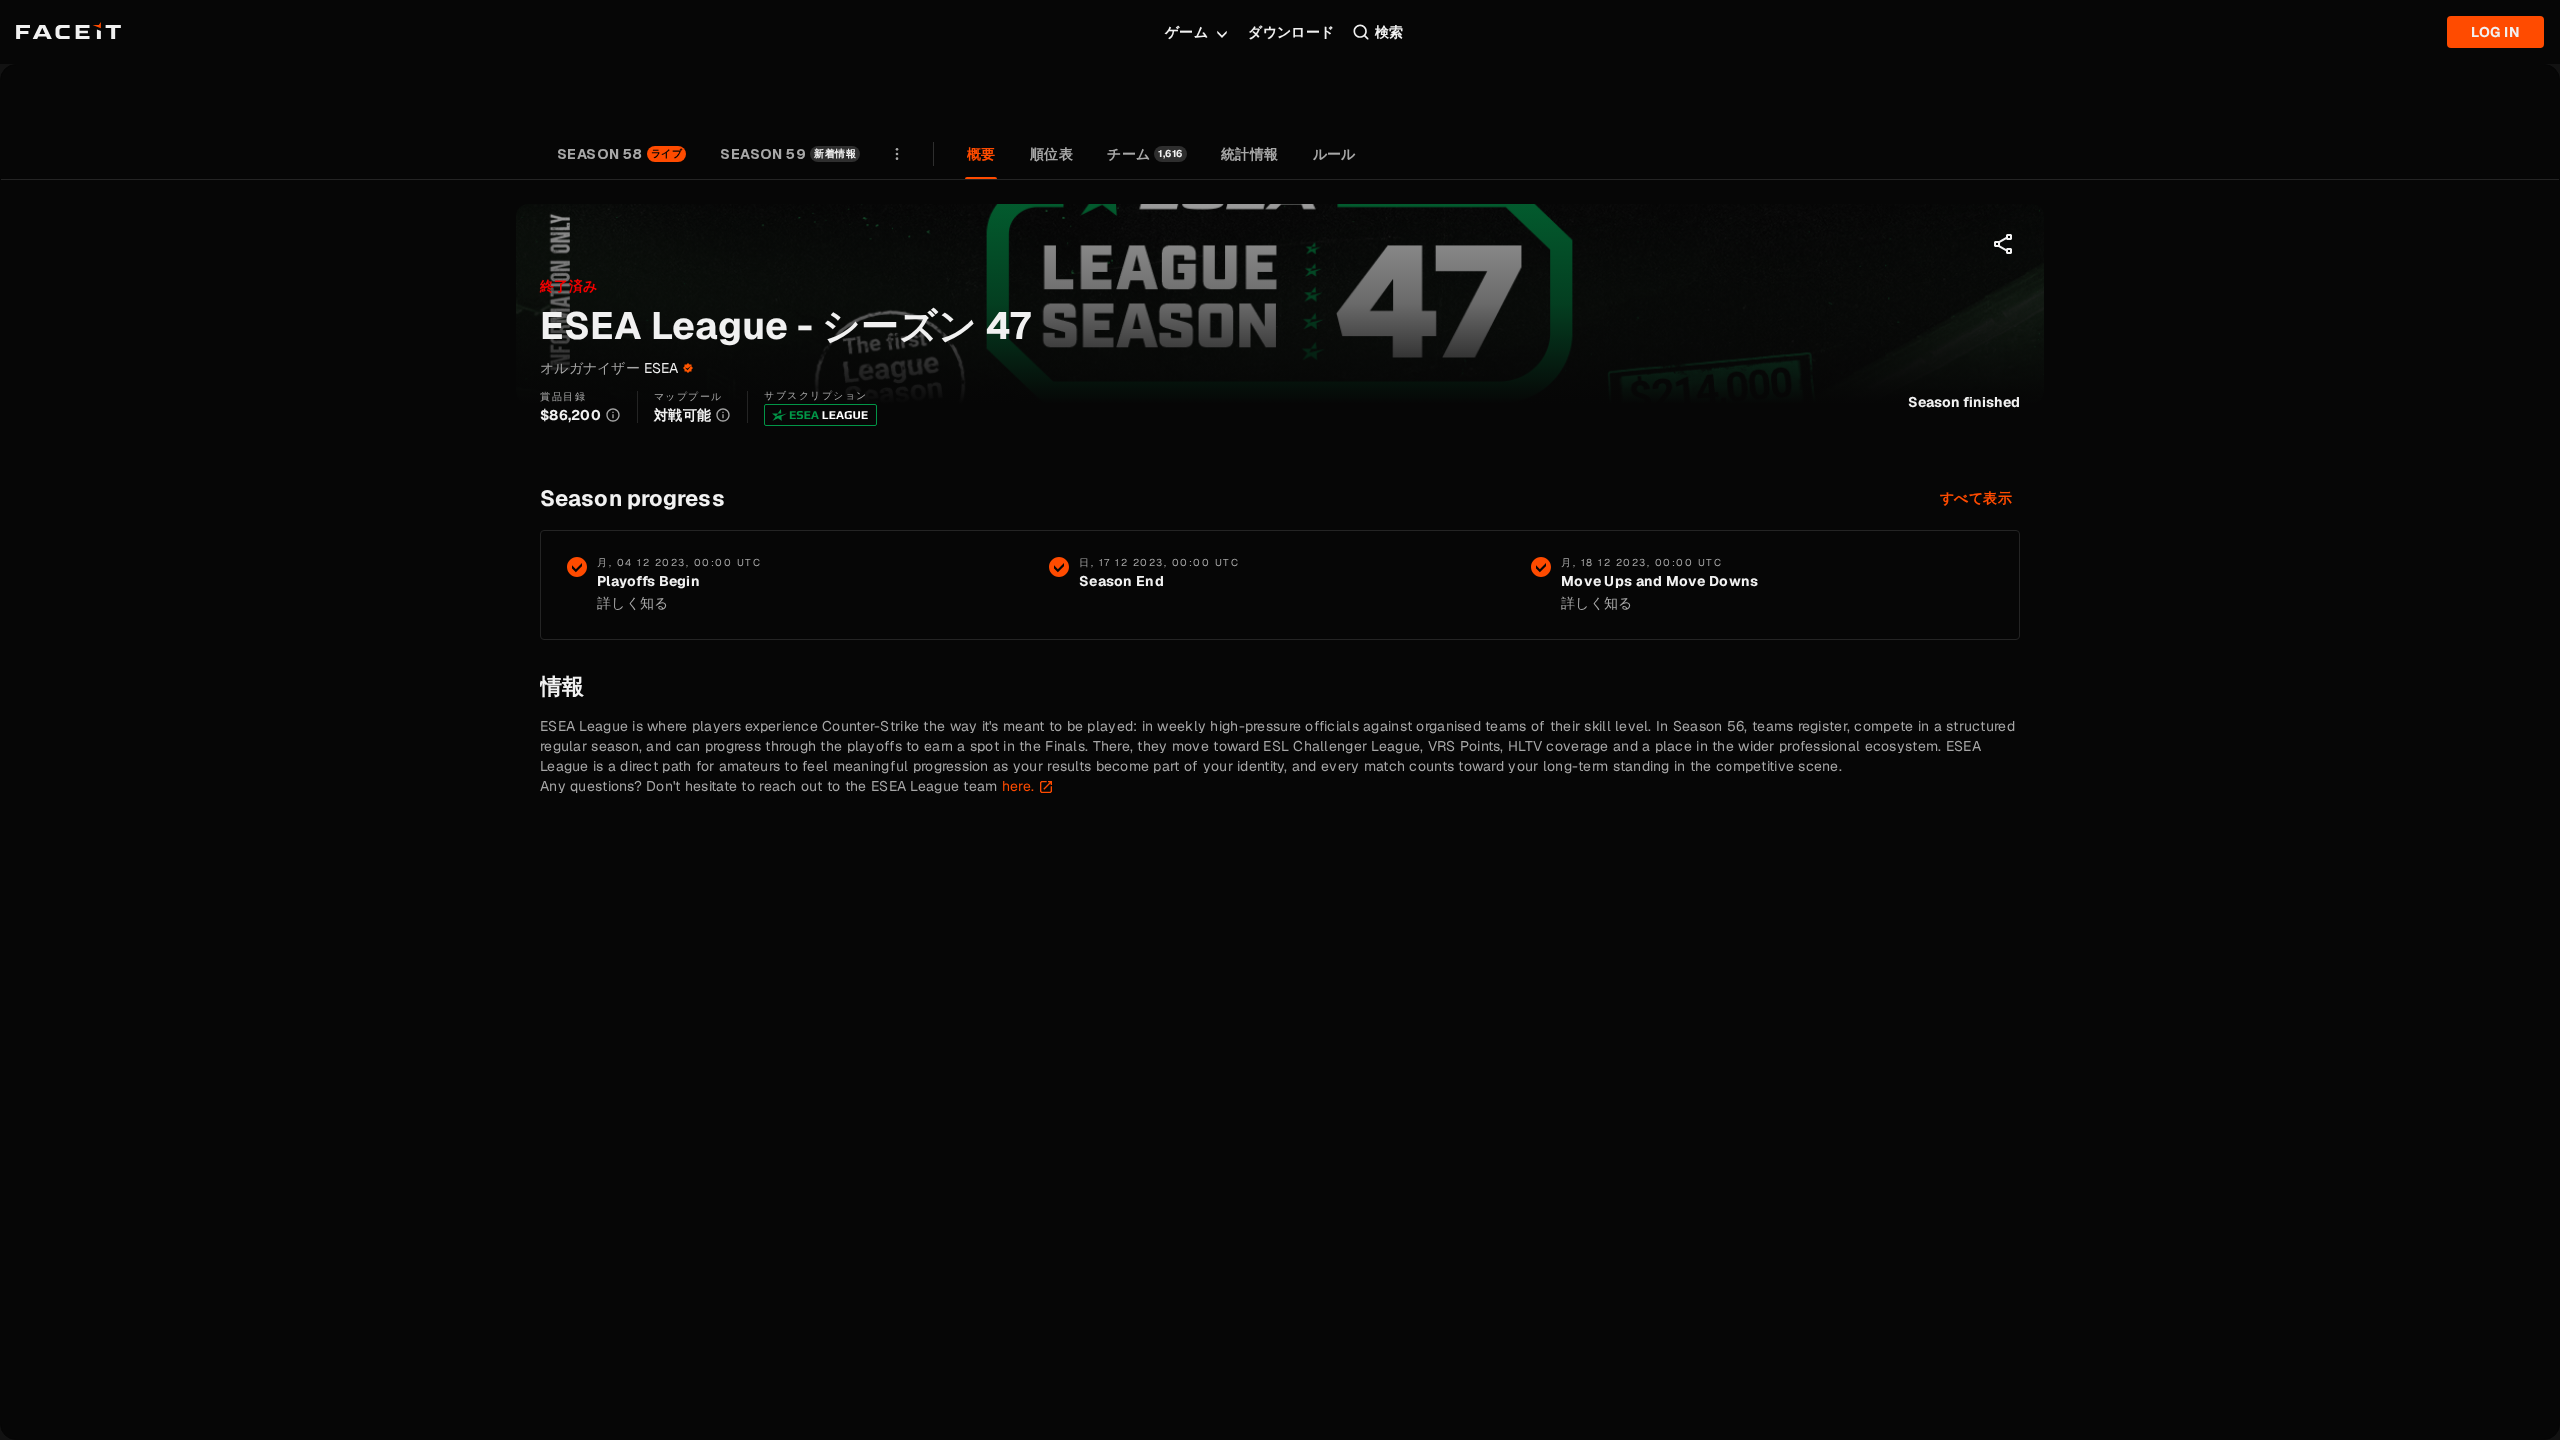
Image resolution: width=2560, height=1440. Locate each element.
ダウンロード (1291, 32)
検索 (1389, 32)
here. (1018, 786)
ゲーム (1186, 32)
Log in (2495, 32)
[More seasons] (897, 154)
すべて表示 (1976, 498)
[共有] (2004, 244)
